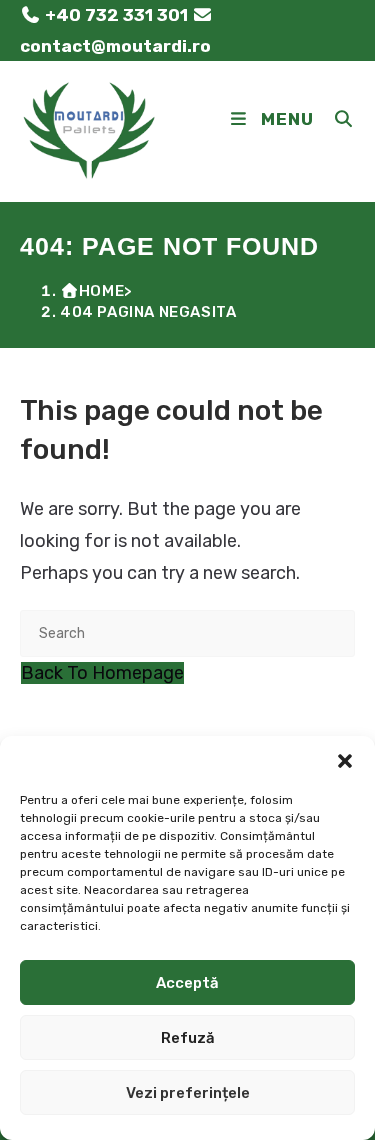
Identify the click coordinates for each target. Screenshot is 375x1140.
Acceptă (187, 983)
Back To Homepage (102, 673)
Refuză (188, 1038)
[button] (345, 761)
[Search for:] (337, 119)
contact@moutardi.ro (115, 46)
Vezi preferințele (188, 1093)
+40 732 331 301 (116, 15)
